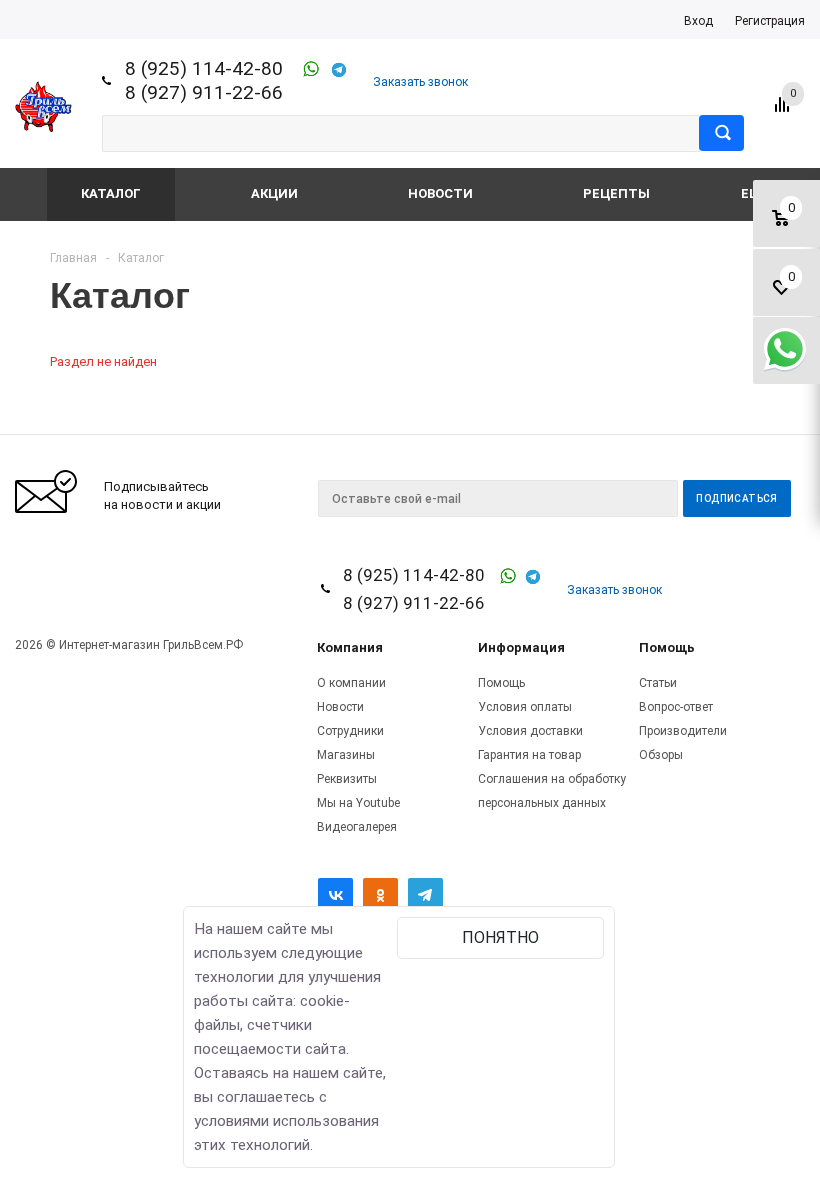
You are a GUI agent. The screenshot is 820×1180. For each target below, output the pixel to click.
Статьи (658, 683)
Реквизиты (347, 779)
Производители (683, 731)
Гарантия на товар (529, 755)
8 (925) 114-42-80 (204, 68)
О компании (351, 683)
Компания (350, 647)
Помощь (667, 647)
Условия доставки (530, 731)
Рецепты (616, 193)
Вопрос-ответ (676, 707)
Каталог (111, 193)
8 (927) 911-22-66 (204, 92)
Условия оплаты (525, 707)
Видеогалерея (357, 827)
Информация (521, 647)
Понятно (500, 937)
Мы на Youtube (358, 803)
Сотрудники (350, 731)
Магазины (346, 755)
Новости (440, 193)
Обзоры (661, 755)
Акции (274, 193)
